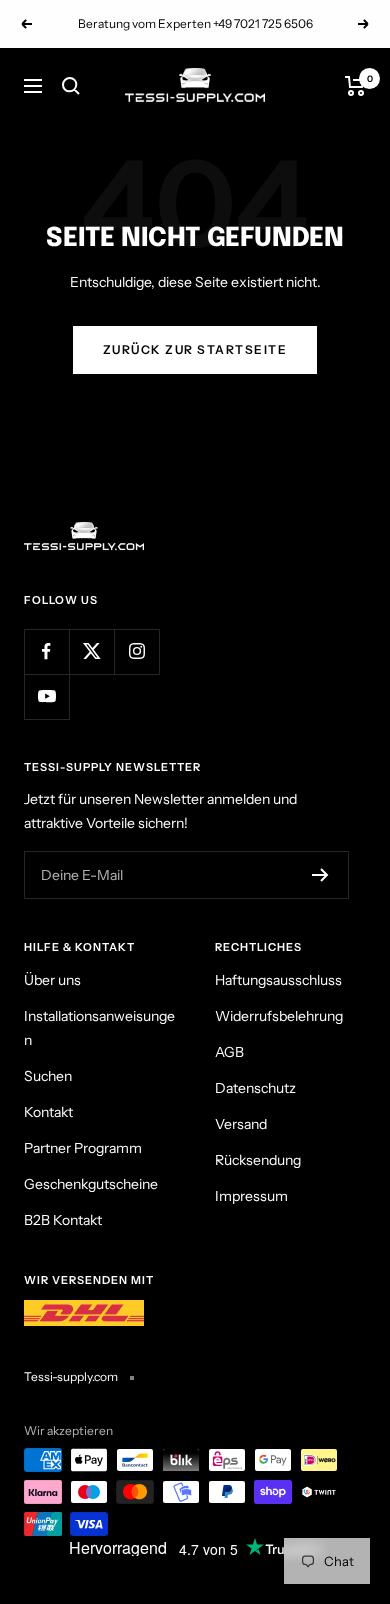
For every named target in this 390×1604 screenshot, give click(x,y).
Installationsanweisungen (99, 1028)
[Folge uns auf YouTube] (46, 696)
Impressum (251, 1196)
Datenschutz (255, 1088)
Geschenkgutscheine (91, 1184)
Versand (241, 1124)
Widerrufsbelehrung (279, 1016)
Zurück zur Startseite (195, 349)
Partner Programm (83, 1148)
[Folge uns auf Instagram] (136, 651)
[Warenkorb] (355, 86)
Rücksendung (258, 1160)
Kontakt (48, 1112)
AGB (229, 1052)
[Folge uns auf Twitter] (91, 651)
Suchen (48, 1076)
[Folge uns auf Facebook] (46, 651)
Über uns (52, 980)
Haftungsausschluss (278, 980)
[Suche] (71, 86)
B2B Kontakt (63, 1220)
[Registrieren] (320, 875)
